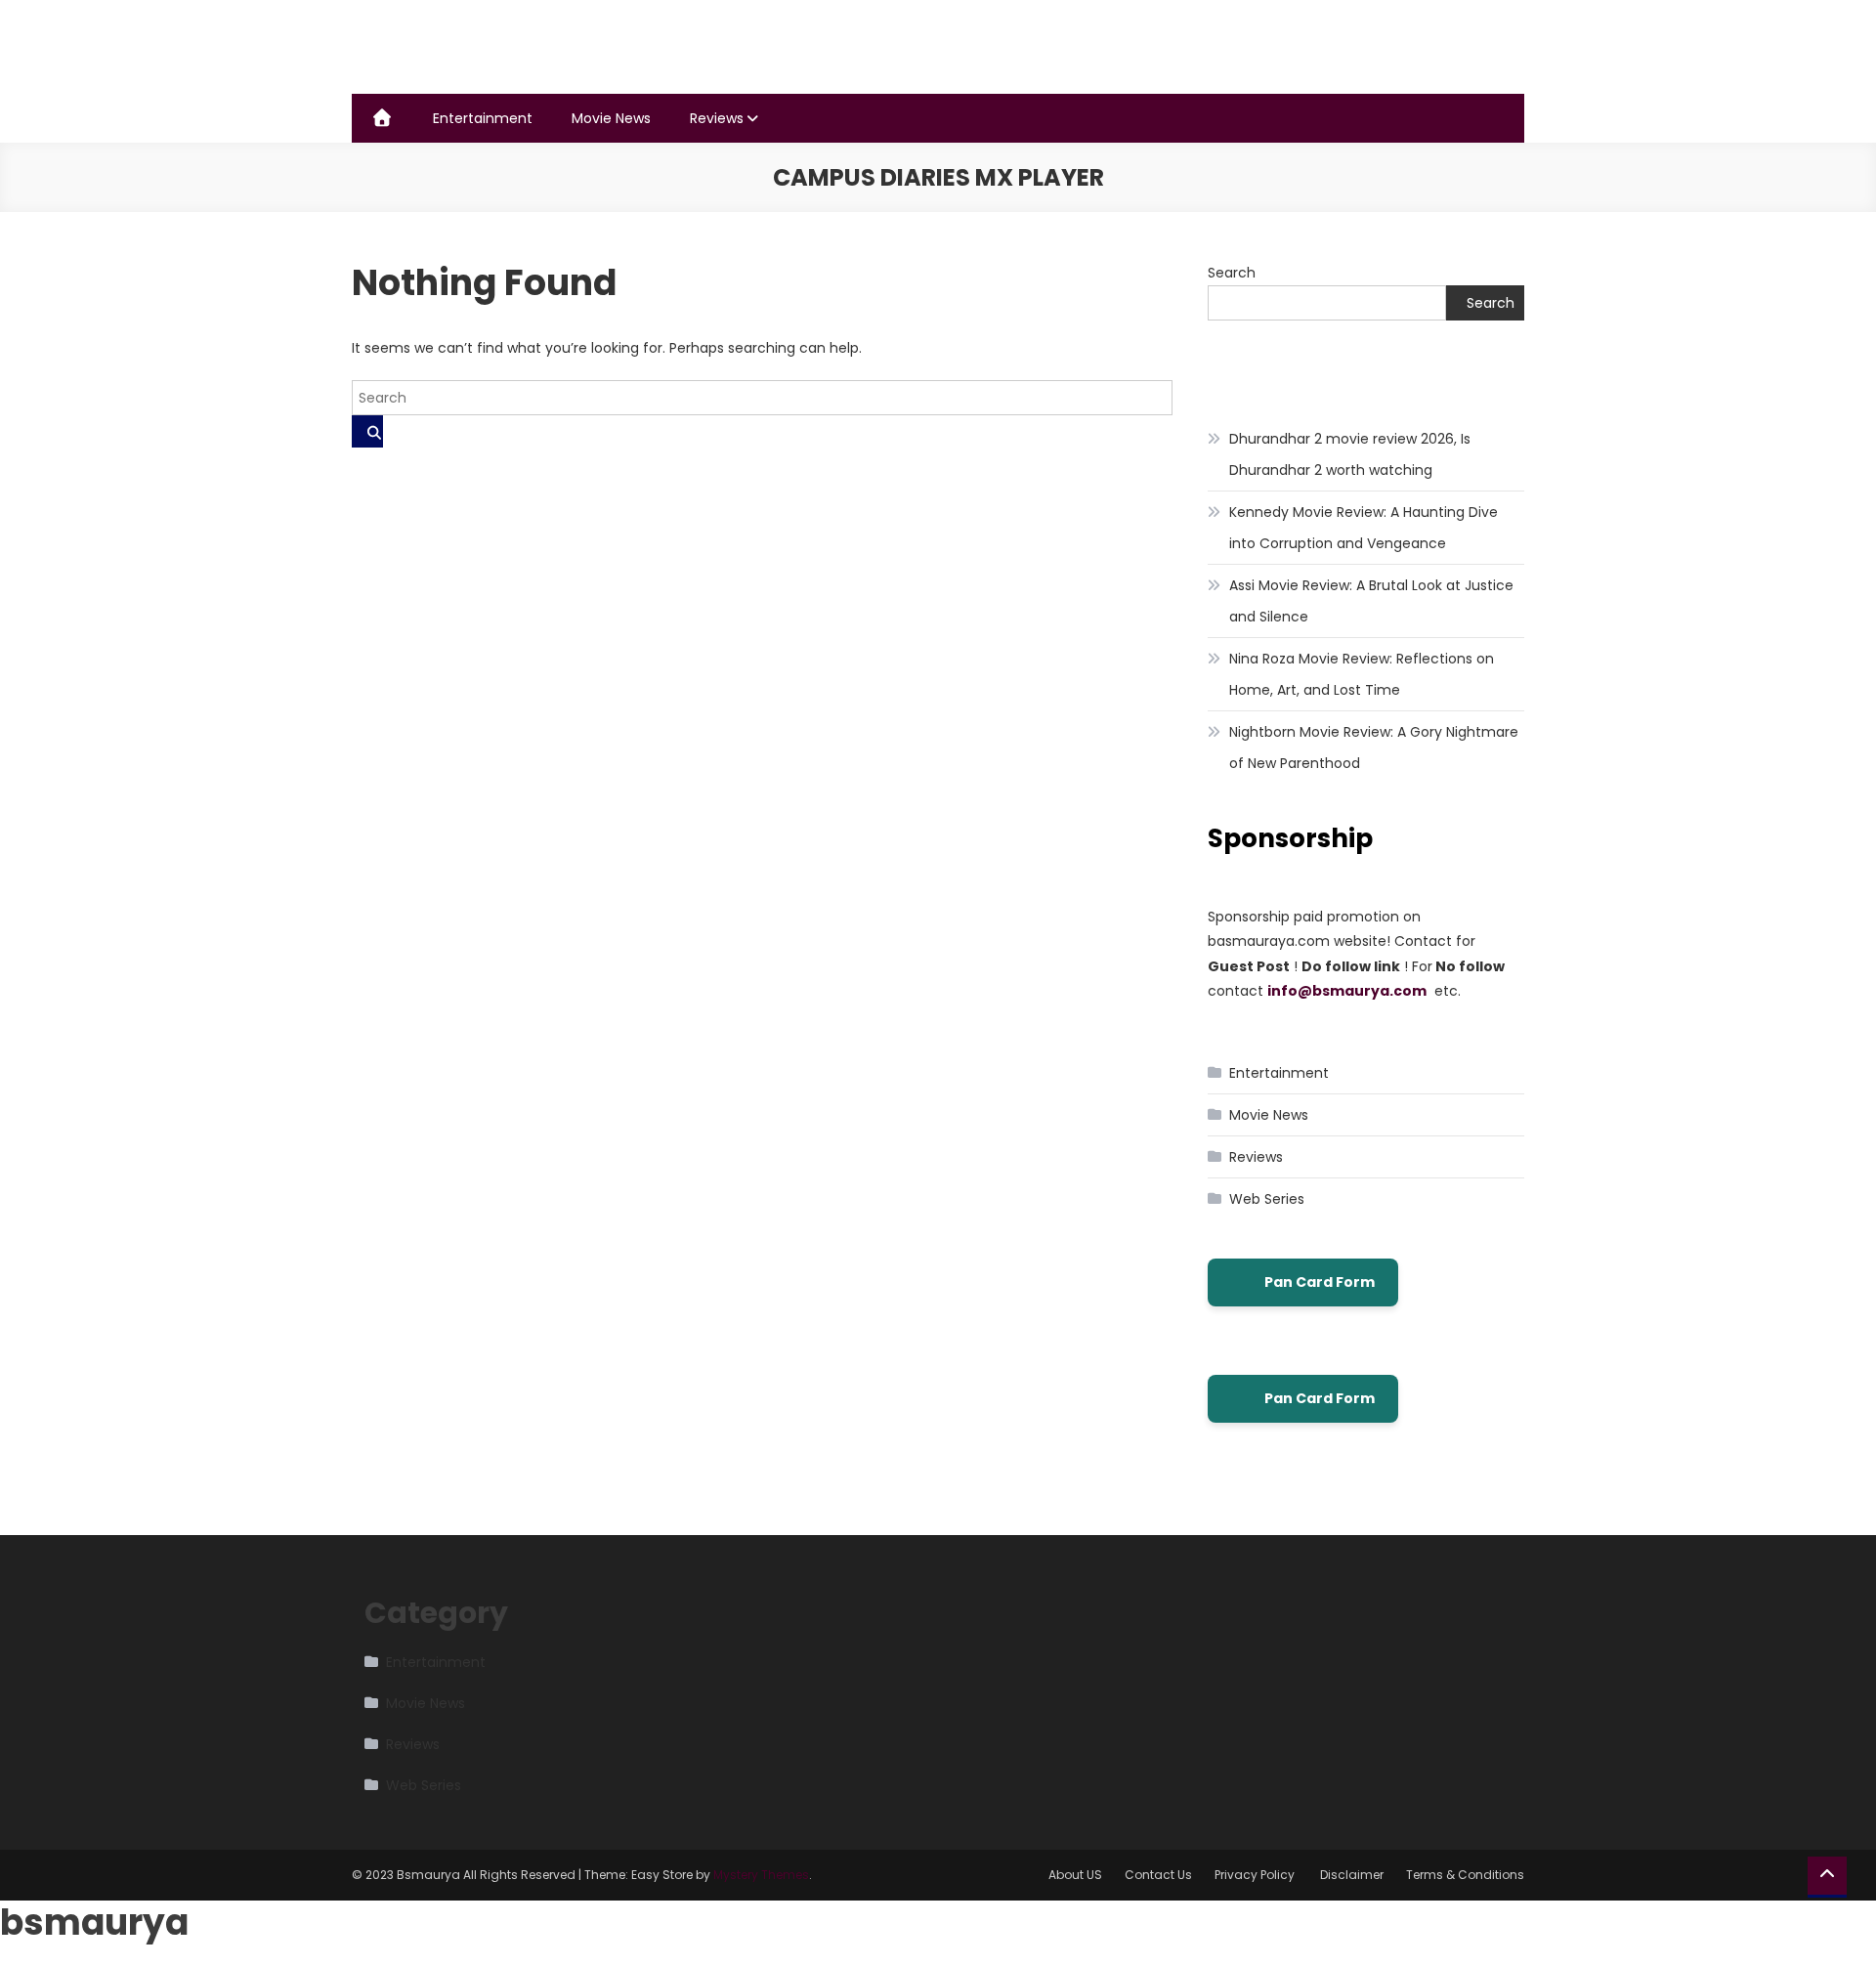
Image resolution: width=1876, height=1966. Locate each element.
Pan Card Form (1320, 1282)
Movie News (611, 118)
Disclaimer (1352, 1875)
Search (1232, 273)
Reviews (717, 118)
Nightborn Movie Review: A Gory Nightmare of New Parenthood (1374, 748)
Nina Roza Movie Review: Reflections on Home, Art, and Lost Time (1362, 674)
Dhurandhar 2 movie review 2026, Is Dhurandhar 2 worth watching (1350, 454)
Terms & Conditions (1465, 1875)
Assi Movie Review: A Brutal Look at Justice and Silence (1371, 601)
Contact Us (1158, 1875)
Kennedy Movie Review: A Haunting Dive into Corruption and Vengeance (1364, 528)
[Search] (367, 431)
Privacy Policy (1256, 1875)
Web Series (1267, 1199)
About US (1075, 1875)
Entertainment (483, 118)
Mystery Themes (761, 1875)
